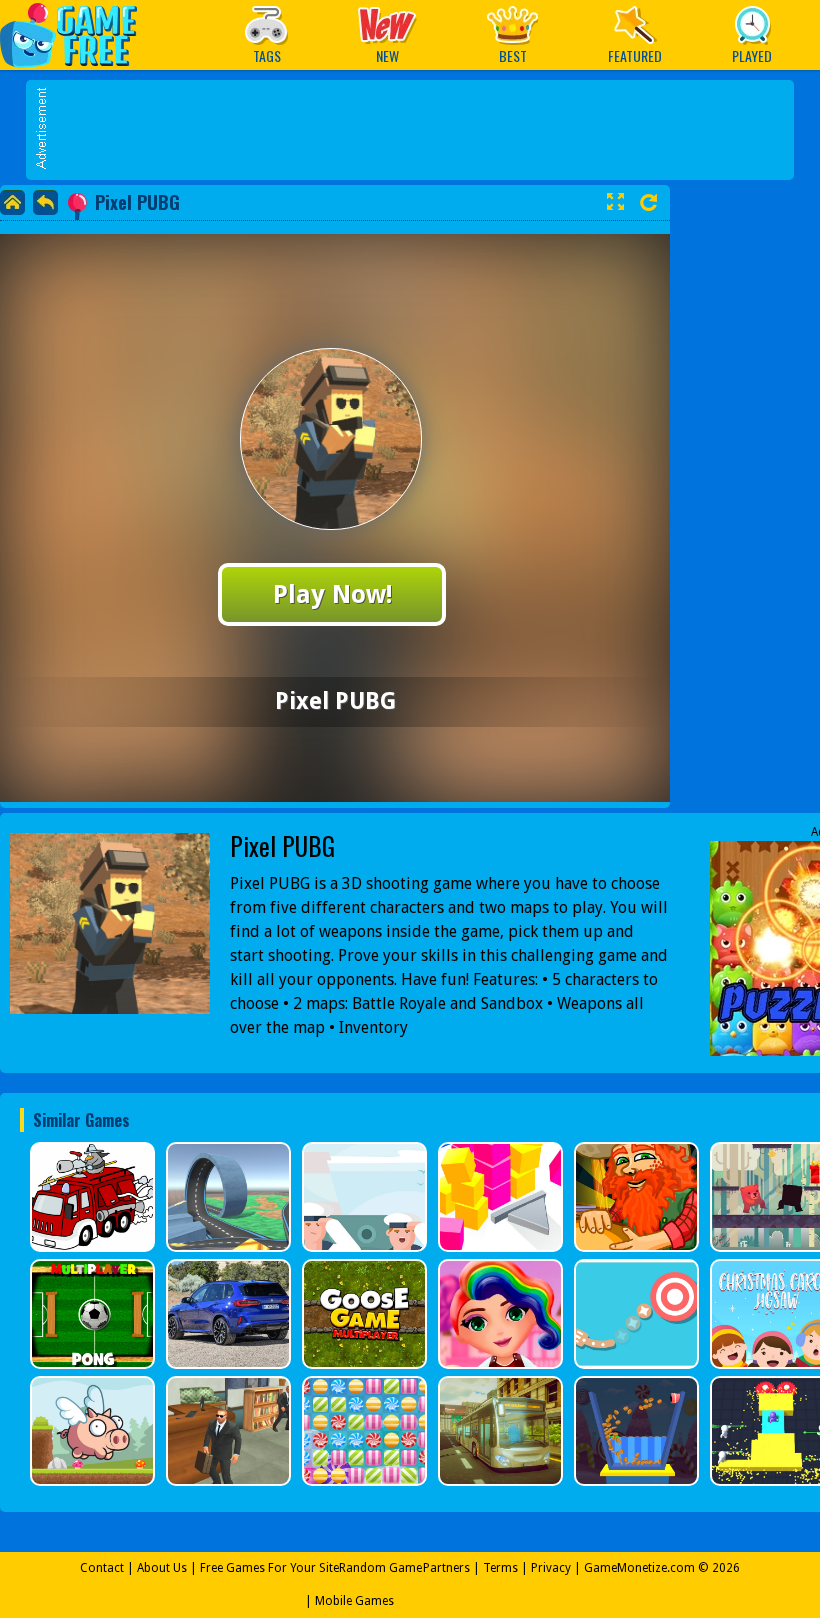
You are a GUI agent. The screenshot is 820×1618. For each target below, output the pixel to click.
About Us (162, 1568)
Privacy (551, 1568)
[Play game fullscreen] (615, 202)
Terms (500, 1568)
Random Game (380, 1568)
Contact (102, 1568)
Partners (446, 1568)
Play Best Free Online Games (78, 34)
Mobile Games (354, 1601)
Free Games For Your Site (269, 1568)
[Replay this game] (648, 202)
